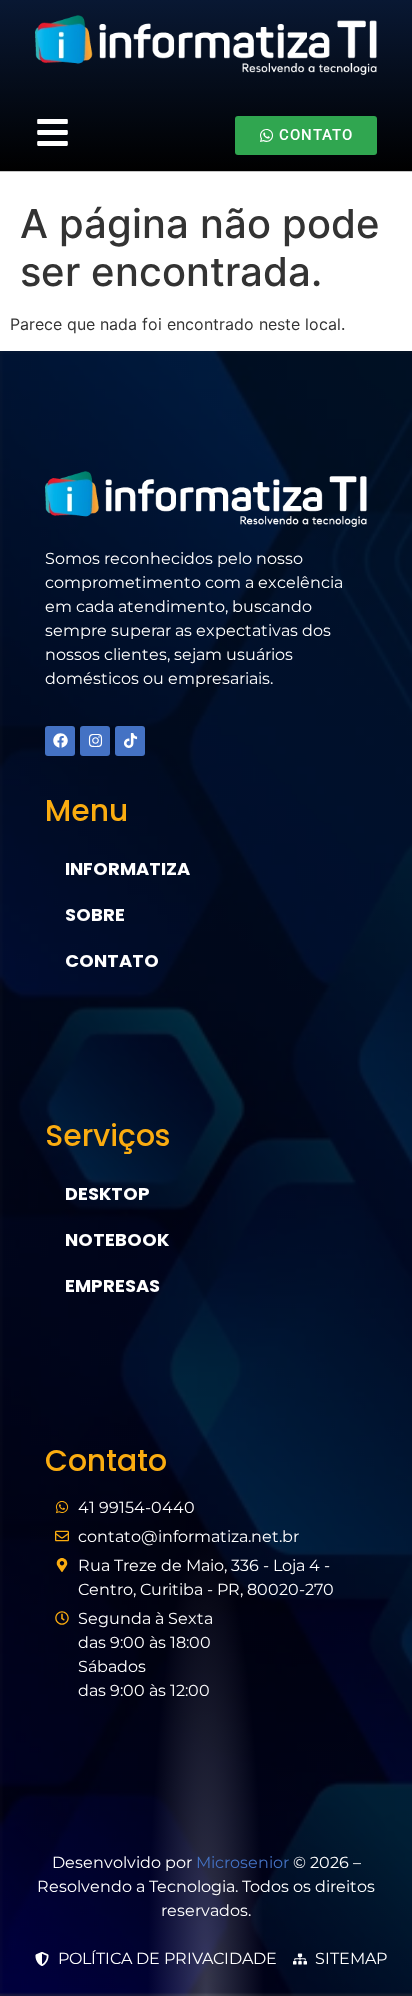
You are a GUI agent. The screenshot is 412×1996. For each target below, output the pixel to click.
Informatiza (127, 868)
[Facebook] (60, 741)
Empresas (112, 1285)
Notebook (117, 1239)
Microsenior (242, 1862)
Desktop (107, 1193)
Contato (112, 960)
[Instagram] (95, 741)
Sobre (95, 914)
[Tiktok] (130, 741)
